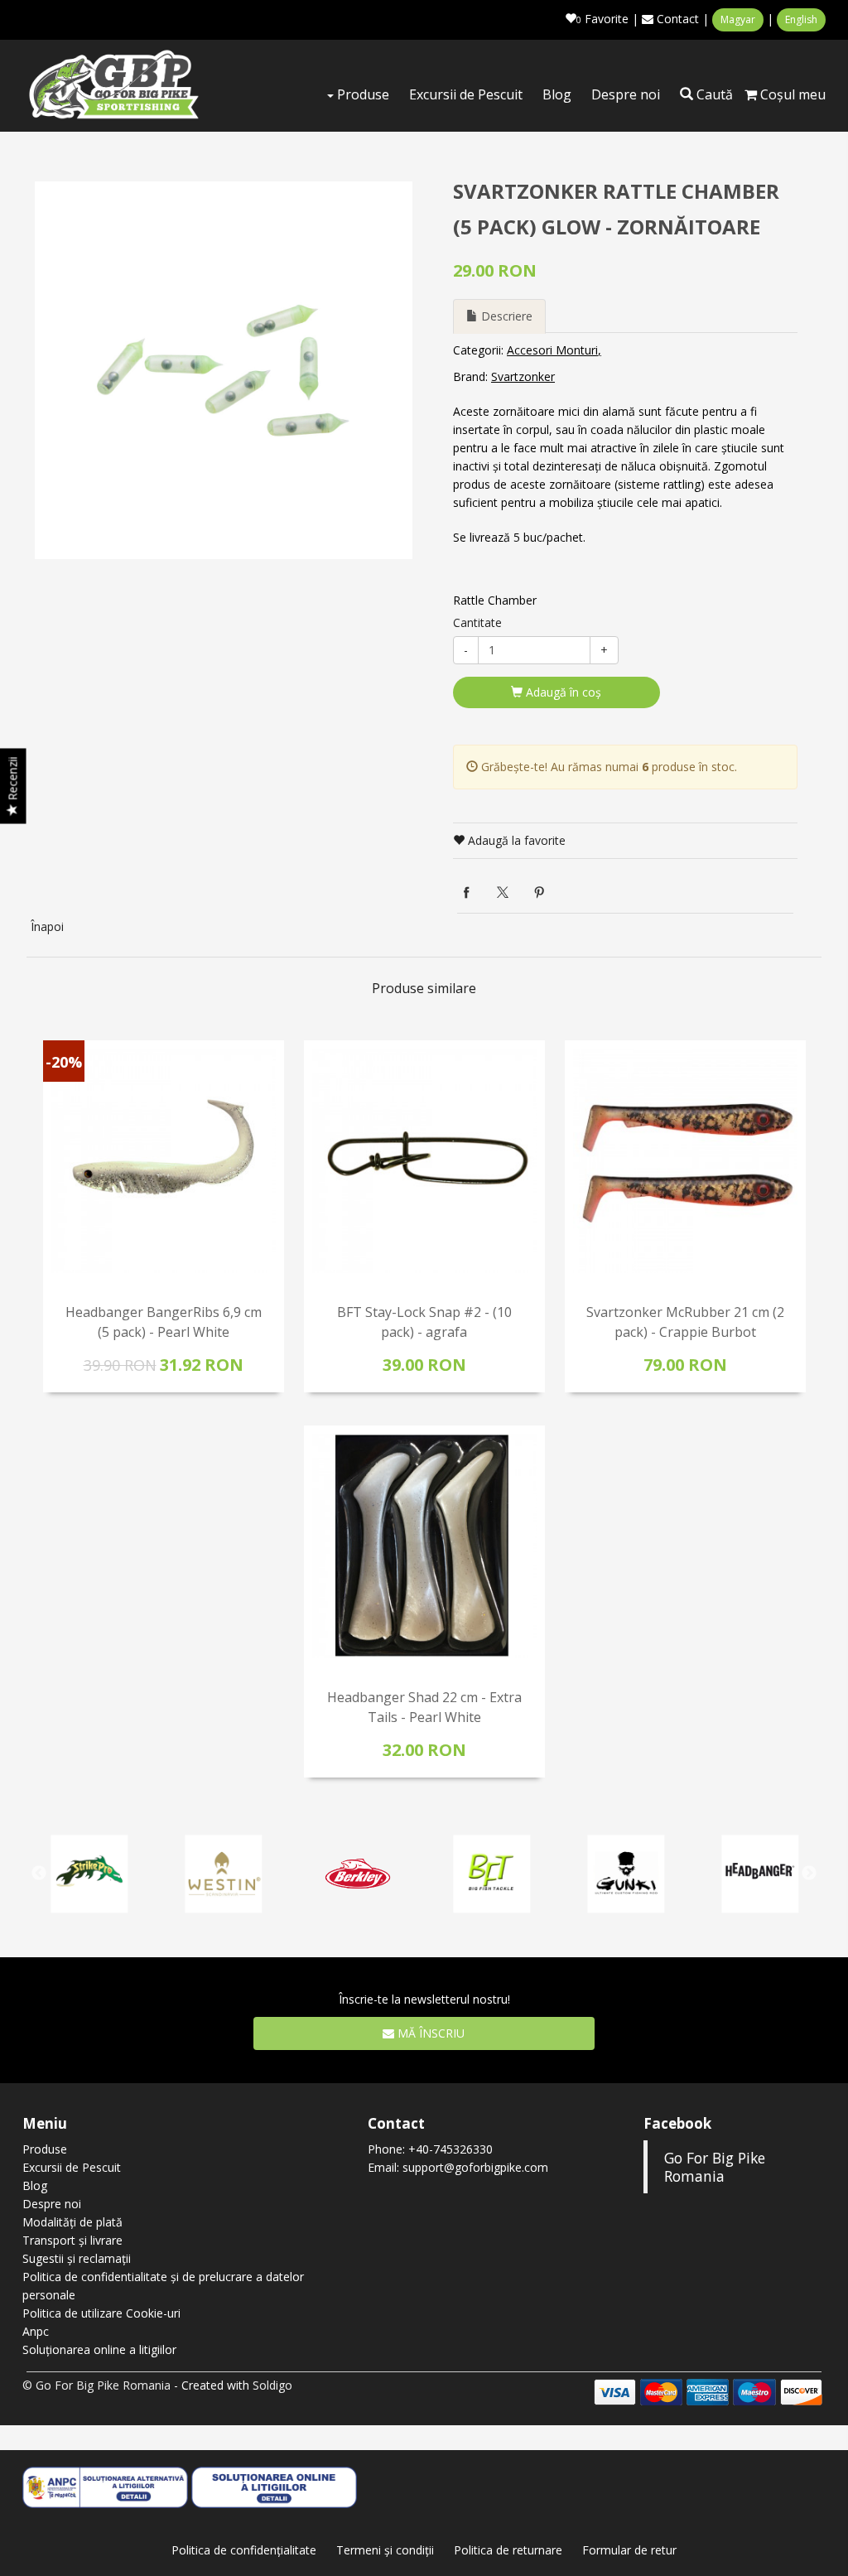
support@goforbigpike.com (475, 2167)
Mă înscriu (429, 2033)
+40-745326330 (450, 2149)
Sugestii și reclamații (77, 2258)
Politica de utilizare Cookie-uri (101, 2313)
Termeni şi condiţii (385, 2550)
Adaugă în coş (562, 692)
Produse (361, 94)
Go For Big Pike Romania (715, 2167)
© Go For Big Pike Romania (96, 2385)
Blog (557, 94)
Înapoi (47, 926)
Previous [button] (39, 1874)
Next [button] (809, 1874)
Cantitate (477, 622)
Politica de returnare (508, 2550)
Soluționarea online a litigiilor (99, 2349)
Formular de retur (629, 2550)
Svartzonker (523, 376)
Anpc (36, 2331)
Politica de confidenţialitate (244, 2550)
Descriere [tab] (505, 316)
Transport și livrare (72, 2240)
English (801, 19)
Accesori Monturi (552, 350)
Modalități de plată (72, 2222)
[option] (224, 370)
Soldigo (272, 2385)
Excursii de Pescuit (466, 94)
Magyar (738, 19)
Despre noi (626, 94)
